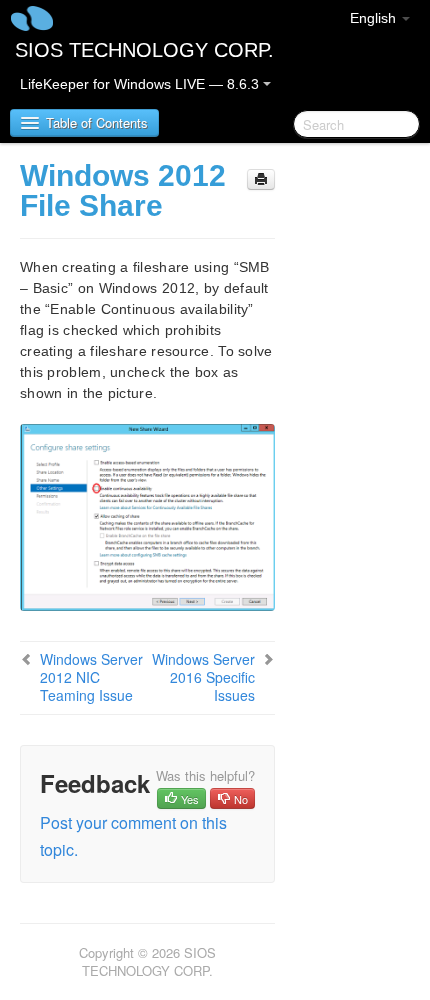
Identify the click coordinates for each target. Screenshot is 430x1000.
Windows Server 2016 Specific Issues (203, 677)
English (375, 18)
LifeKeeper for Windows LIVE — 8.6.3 (141, 84)
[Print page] (261, 179)
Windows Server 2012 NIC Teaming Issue (91, 677)
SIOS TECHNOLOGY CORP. (144, 50)
